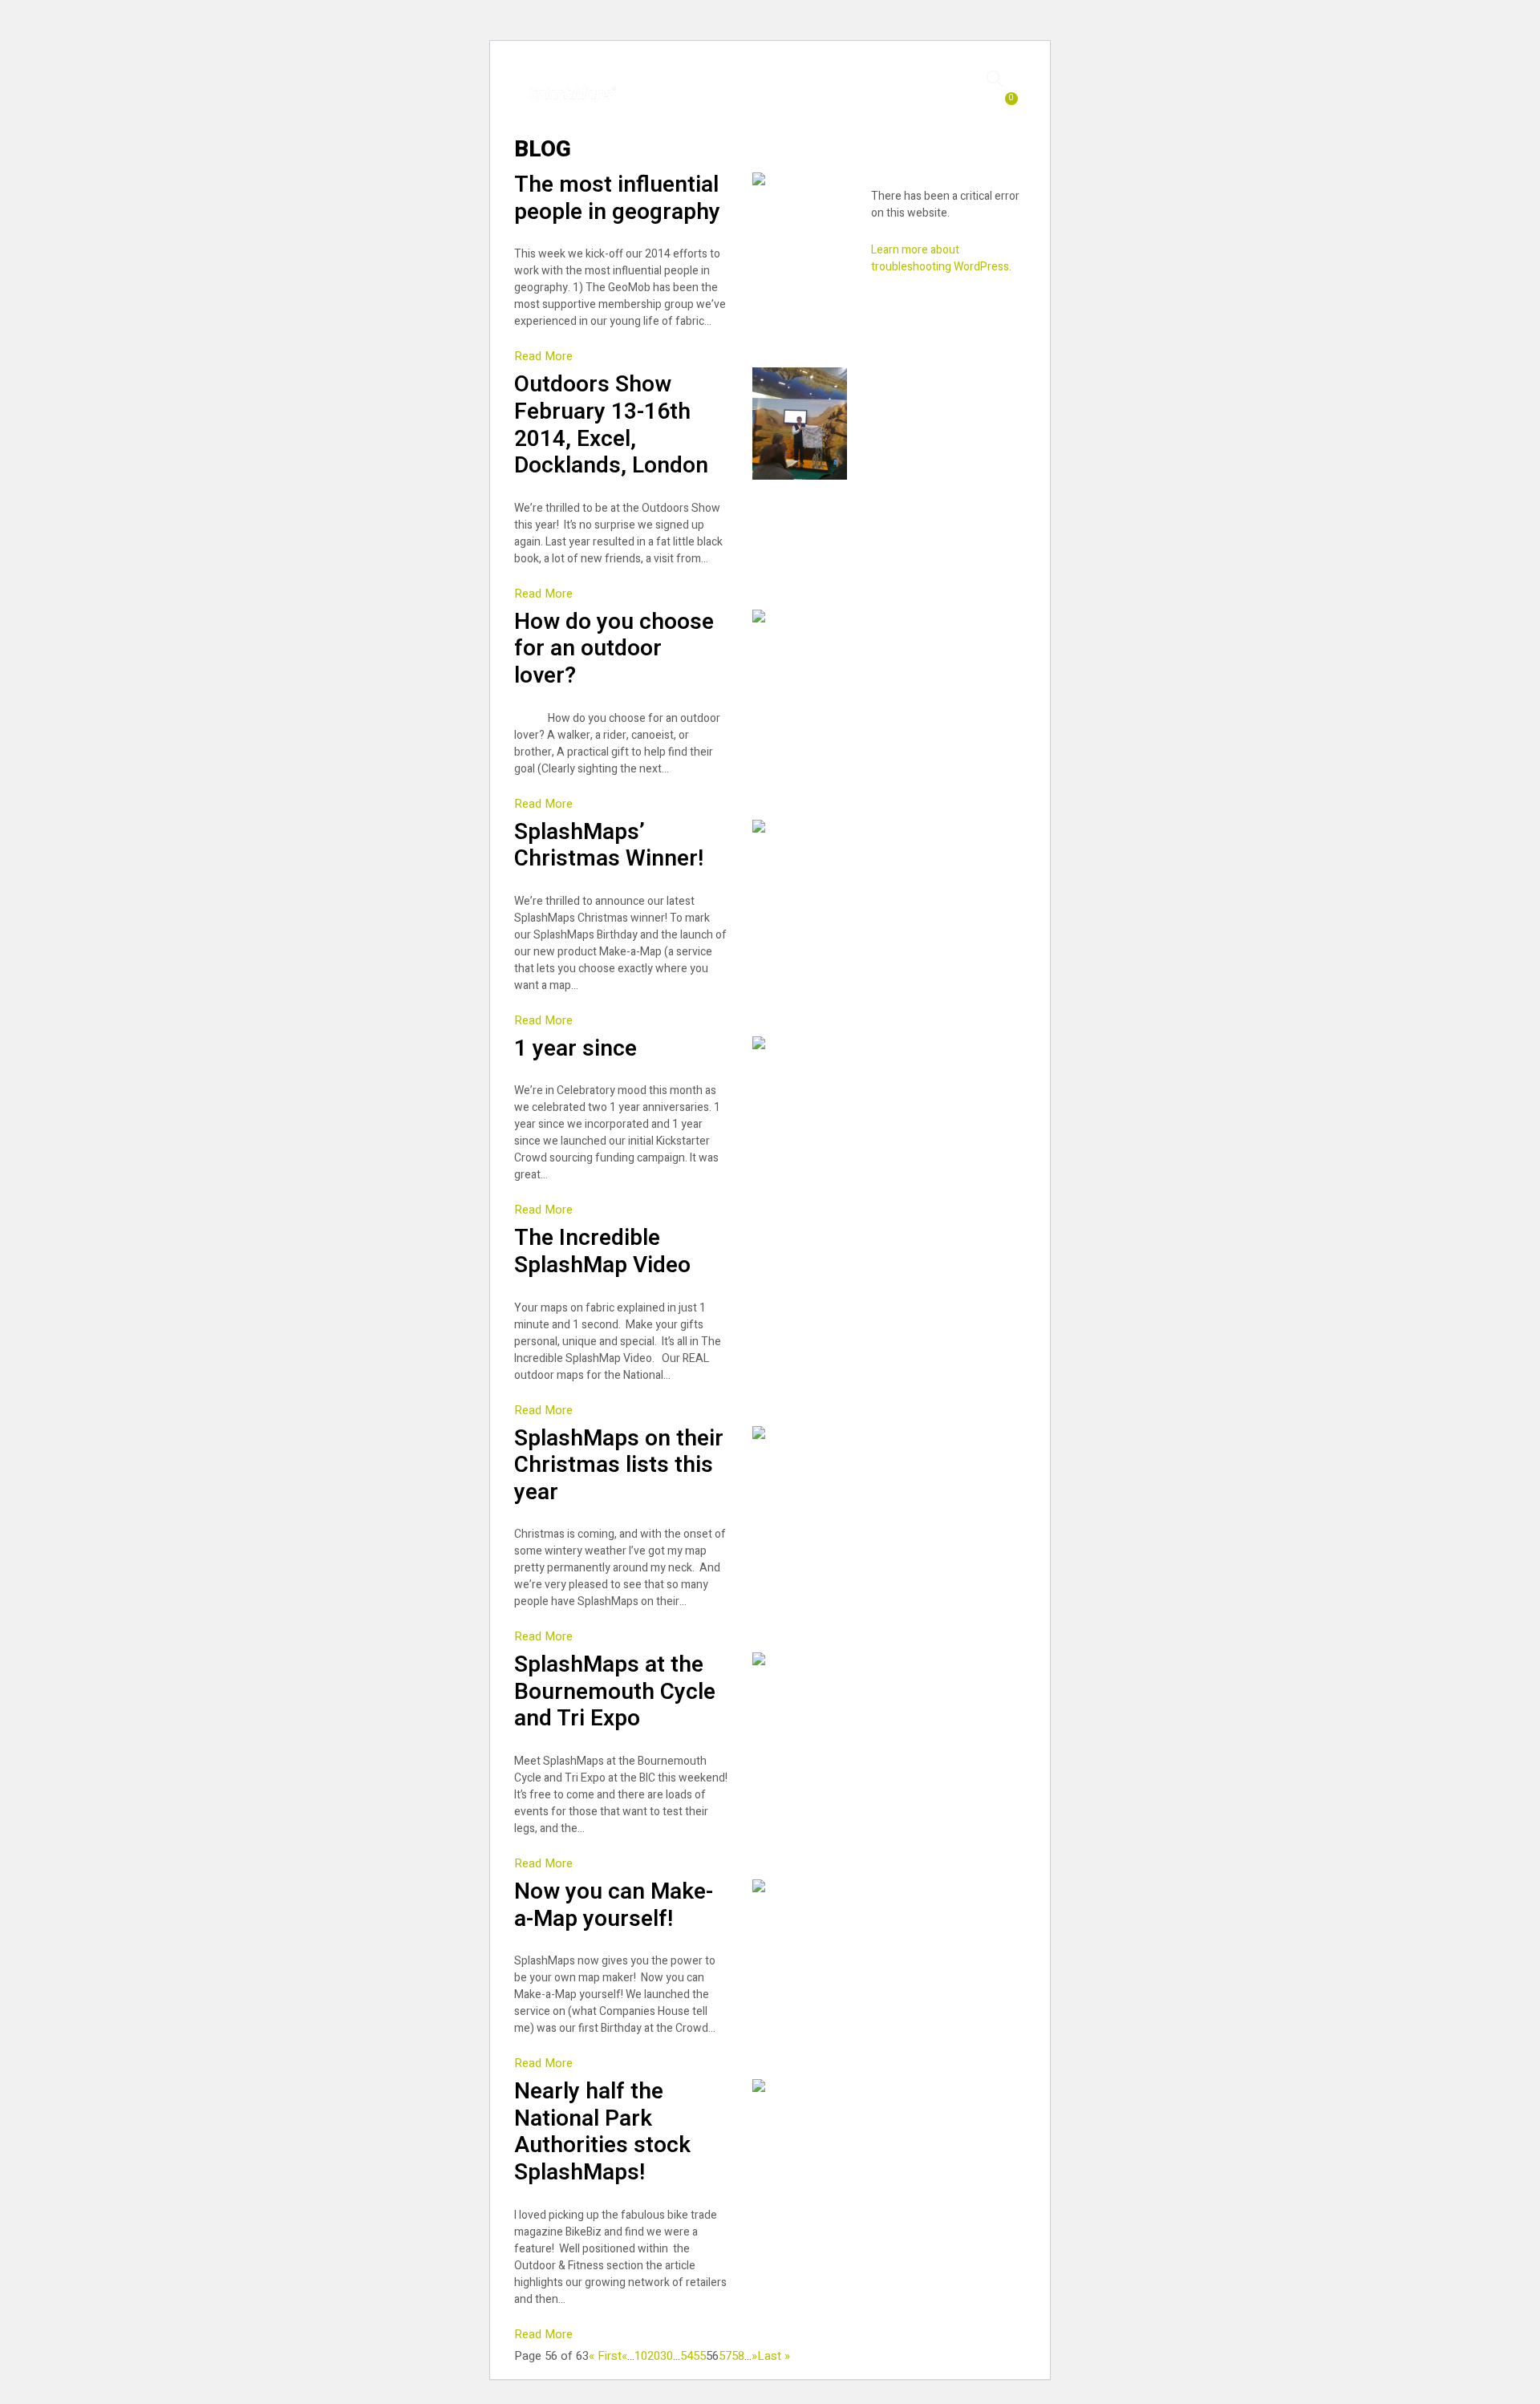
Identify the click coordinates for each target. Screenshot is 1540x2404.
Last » (774, 2356)
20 (654, 2356)
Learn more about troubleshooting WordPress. (941, 258)
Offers (801, 87)
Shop (730, 87)
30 (667, 2356)
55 (699, 2356)
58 (738, 2356)
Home (665, 87)
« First (605, 2356)
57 (725, 2356)
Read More (543, 356)
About (801, 103)
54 (687, 2356)
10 (641, 2356)
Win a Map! (889, 87)
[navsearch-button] (995, 78)
